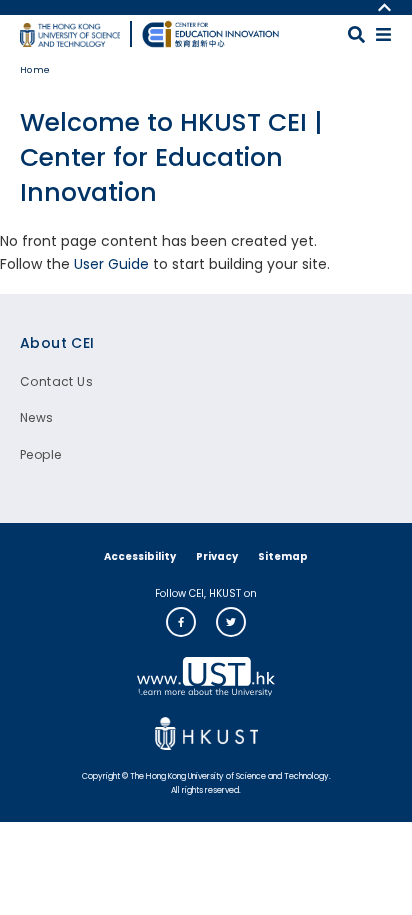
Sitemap (283, 556)
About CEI (57, 343)
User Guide (111, 264)
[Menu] (383, 34)
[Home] (211, 34)
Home (35, 70)
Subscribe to (8, 285)
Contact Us (56, 381)
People (40, 454)
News (37, 417)
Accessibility (140, 556)
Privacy (217, 556)
